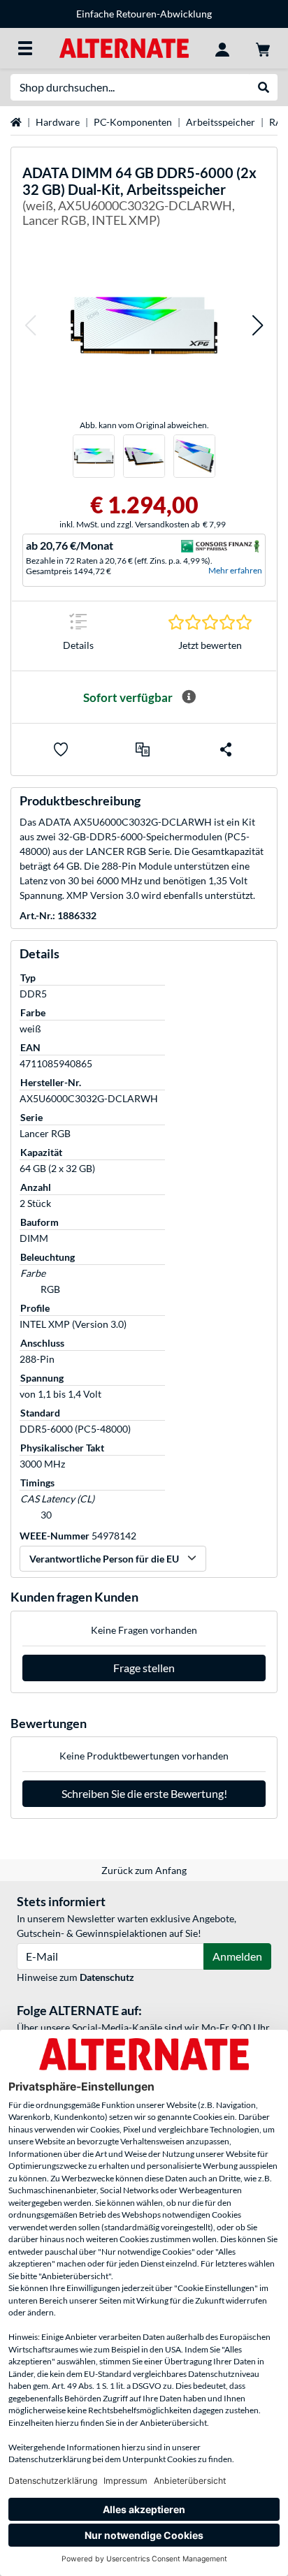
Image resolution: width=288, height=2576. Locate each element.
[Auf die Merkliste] (61, 749)
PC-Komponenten (133, 122)
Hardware (58, 122)
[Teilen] (226, 749)
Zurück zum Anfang (144, 1870)
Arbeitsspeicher (221, 122)
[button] (30, 325)
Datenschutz (107, 1977)
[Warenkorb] (263, 48)
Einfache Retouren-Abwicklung (144, 14)
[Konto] (222, 48)
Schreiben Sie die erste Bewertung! (144, 1793)
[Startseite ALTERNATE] (124, 47)
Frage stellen (144, 1668)
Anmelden (237, 1956)
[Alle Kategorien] (25, 48)
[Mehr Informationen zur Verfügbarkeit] (189, 697)
